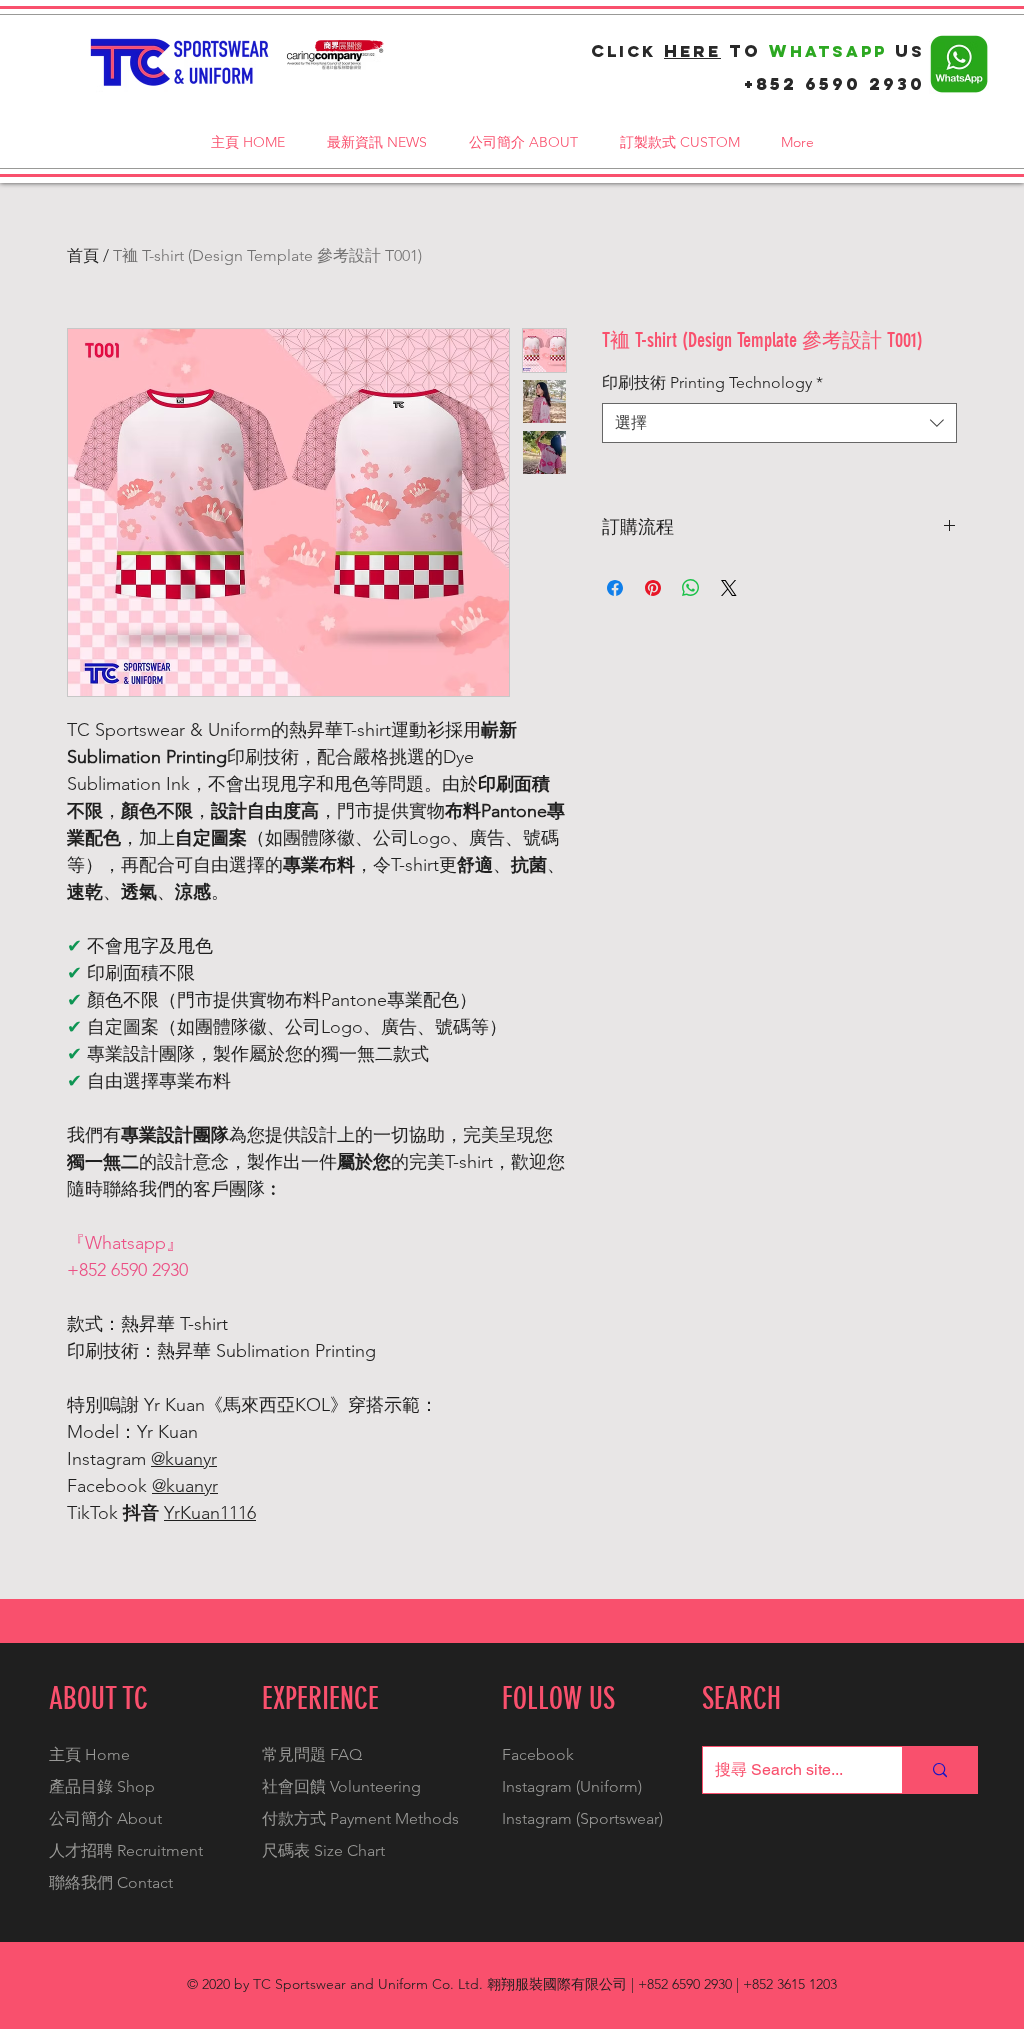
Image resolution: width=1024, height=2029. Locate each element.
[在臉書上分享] (615, 588)
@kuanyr (184, 1459)
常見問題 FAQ (312, 1754)
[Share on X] (729, 588)
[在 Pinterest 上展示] (653, 588)
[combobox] (779, 423)
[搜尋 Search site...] (939, 1770)
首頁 (83, 255)
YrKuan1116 (210, 1513)
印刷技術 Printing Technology (712, 382)
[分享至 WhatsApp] (691, 588)
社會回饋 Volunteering (341, 1786)
